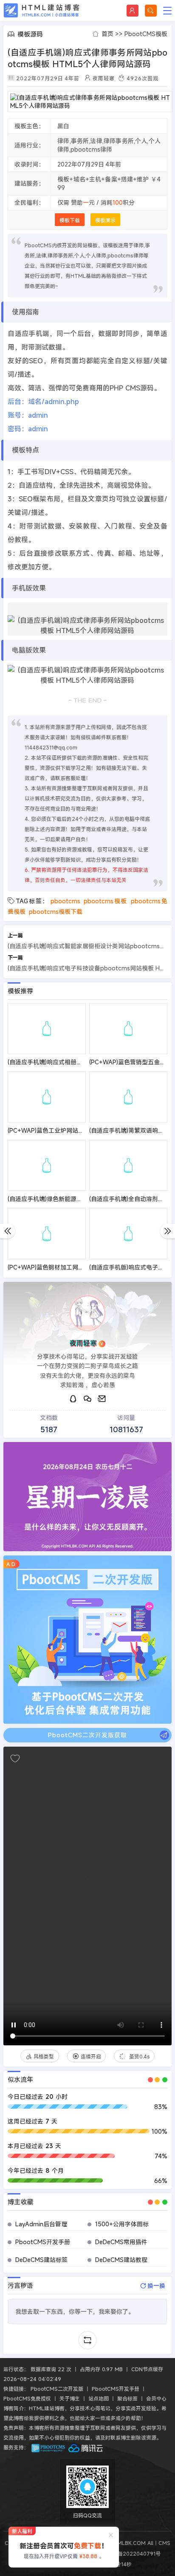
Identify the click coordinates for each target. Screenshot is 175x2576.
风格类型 (45, 2056)
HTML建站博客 (42, 10)
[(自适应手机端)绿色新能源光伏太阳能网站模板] (47, 1165)
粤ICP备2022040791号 (131, 2553)
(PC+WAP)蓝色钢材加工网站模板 (52, 1267)
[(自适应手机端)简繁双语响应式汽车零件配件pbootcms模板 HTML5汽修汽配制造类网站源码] (128, 1097)
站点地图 (99, 2398)
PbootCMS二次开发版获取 (87, 1735)
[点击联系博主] (87, 1313)
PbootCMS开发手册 (43, 2242)
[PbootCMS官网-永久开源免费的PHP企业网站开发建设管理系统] (48, 2447)
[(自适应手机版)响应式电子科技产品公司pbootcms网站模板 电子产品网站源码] (128, 1233)
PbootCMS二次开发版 (57, 2389)
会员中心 (156, 2398)
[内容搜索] (151, 11)
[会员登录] (133, 11)
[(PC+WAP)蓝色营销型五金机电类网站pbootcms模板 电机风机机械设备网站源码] (128, 1029)
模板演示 (105, 220)
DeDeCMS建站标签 (41, 2260)
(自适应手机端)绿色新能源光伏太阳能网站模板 (69, 1199)
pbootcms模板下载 (56, 912)
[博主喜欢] (15, 1759)
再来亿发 (138, 2056)
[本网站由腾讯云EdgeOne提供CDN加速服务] (86, 2447)
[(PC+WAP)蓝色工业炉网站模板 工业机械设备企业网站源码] (47, 1097)
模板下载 (70, 220)
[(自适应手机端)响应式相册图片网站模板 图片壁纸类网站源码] (47, 1029)
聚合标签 (127, 2398)
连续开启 (92, 2056)
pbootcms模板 (106, 901)
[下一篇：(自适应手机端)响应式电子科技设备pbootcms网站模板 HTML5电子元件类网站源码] (168, 1231)
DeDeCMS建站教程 (121, 2260)
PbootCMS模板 (146, 34)
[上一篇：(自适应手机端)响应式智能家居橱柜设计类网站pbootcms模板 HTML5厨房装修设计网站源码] (7, 1231)
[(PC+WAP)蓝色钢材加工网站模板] (47, 1233)
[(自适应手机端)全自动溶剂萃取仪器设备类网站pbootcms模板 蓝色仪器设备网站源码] (128, 1165)
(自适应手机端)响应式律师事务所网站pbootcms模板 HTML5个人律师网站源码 (87, 58)
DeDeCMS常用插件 (121, 2242)
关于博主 (70, 2398)
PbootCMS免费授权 (27, 2398)
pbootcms (65, 901)
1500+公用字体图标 (122, 2224)
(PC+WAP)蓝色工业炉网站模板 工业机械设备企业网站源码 (85, 1130)
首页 (107, 34)
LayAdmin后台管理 (41, 2224)
